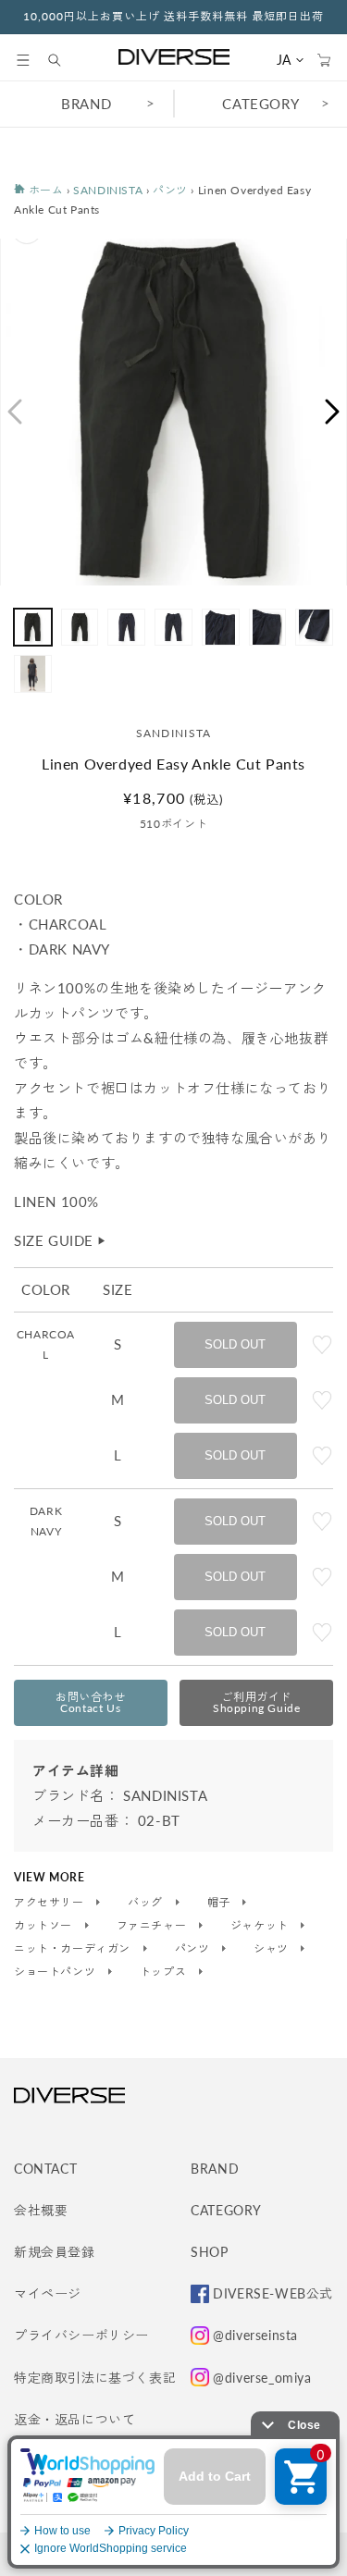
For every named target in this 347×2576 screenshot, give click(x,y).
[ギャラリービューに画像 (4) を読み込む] (173, 628)
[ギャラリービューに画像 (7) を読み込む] (314, 628)
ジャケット (261, 1926)
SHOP (209, 2252)
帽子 (221, 1903)
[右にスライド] (333, 412)
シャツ (273, 1949)
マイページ (48, 2293)
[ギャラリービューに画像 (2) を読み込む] (80, 628)
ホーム (44, 190)
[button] (23, 60)
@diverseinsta (255, 2335)
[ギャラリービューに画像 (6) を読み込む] (268, 628)
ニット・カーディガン (74, 1949)
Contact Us (91, 1702)
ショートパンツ (56, 1972)
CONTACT (45, 2169)
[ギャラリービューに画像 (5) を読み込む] (221, 628)
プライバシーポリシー (81, 2335)
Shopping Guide (256, 1702)
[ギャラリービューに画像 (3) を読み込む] (126, 628)
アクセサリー (50, 1903)
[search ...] (64, 60)
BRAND (86, 104)
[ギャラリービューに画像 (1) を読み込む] (33, 628)
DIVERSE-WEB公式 (273, 2293)
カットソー (45, 1926)
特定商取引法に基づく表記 (95, 2378)
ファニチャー (153, 1926)
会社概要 (41, 2210)
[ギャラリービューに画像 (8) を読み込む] (33, 674)
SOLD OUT (235, 1344)
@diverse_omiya (262, 2378)
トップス (165, 1972)
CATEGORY (226, 2210)
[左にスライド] (14, 412)
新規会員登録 (55, 2252)
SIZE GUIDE (61, 1240)
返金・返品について (74, 2419)
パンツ (170, 190)
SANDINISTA (108, 190)
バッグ (147, 1903)
